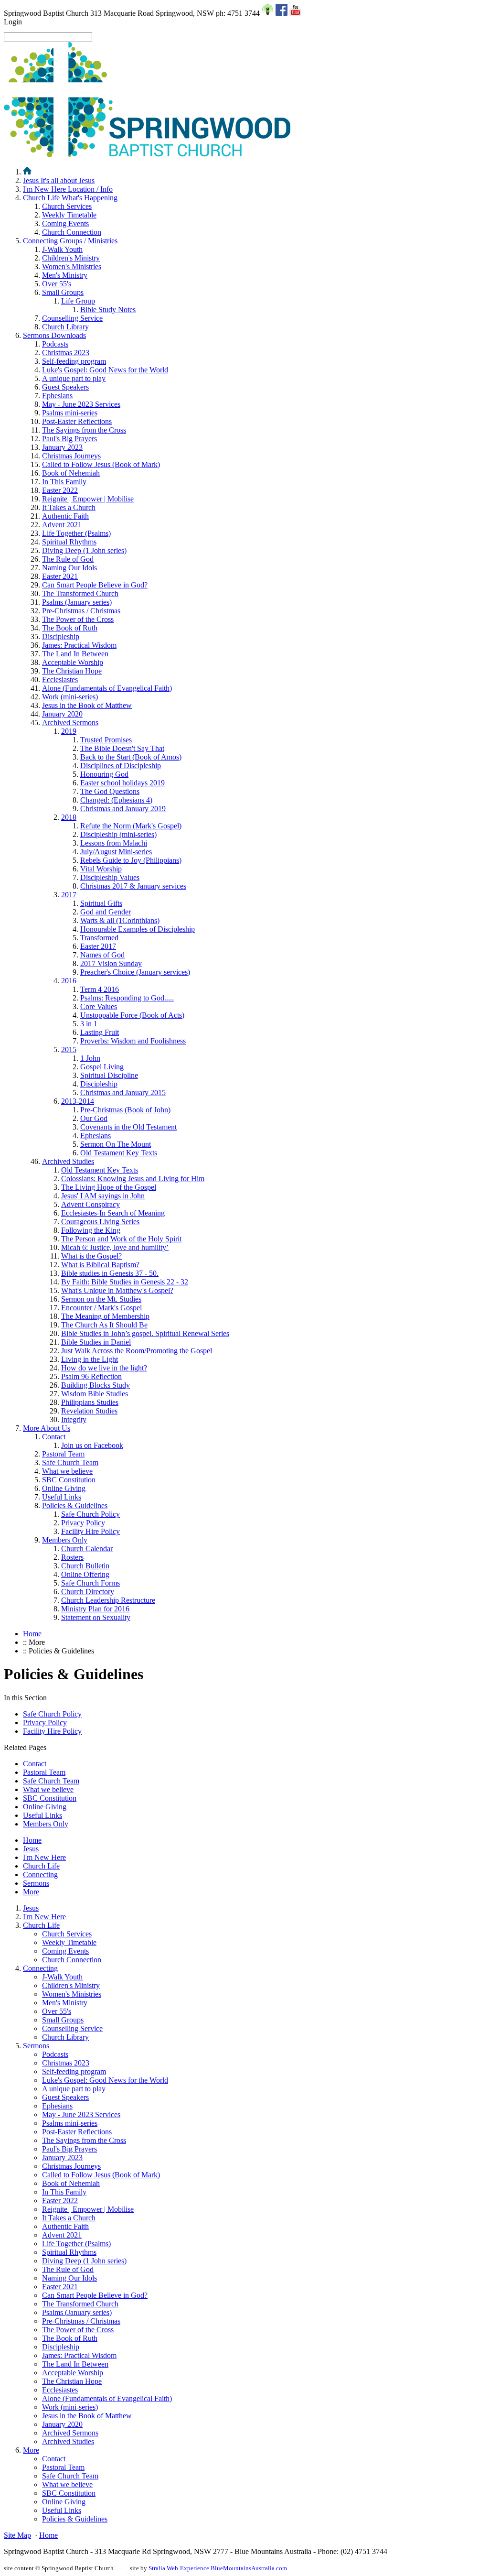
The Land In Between (75, 654)
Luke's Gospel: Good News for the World (105, 370)
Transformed (99, 938)
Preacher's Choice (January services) (135, 972)
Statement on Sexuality (96, 1617)
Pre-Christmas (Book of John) (125, 1110)
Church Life (70, 198)
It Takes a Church (69, 507)
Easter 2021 (60, 576)
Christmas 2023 (66, 353)
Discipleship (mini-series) (118, 834)
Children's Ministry (71, 258)
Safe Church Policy (90, 1514)
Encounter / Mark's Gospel (101, 1308)
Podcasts (55, 344)
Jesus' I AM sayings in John (103, 1196)
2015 (69, 1049)
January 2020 (62, 714)
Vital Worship (101, 869)
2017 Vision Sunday (111, 963)
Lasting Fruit (100, 1032)
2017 (69, 895)
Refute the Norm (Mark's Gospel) (131, 826)
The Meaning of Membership (105, 1316)
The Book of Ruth (70, 628)
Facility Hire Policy (90, 1531)
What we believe (67, 1471)
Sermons (54, 335)
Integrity (74, 1419)
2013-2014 (78, 1101)
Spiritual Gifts (101, 903)
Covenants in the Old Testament (128, 1127)
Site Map (17, 2535)
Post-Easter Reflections (77, 421)
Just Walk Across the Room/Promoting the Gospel (137, 1351)
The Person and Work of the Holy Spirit (121, 1239)
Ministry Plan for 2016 (95, 1609)
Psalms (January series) (77, 602)
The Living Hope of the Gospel (109, 1187)
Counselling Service (72, 318)
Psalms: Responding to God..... (127, 998)
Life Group (78, 301)
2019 (69, 731)
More (47, 1428)
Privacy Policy (83, 1523)
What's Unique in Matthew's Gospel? (117, 1290)
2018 (69, 817)
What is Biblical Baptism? (100, 1265)
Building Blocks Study (96, 1385)
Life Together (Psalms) (76, 533)
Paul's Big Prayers (69, 439)
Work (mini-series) (70, 697)
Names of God (102, 955)
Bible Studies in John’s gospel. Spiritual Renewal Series (145, 1333)
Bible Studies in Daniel (96, 1342)
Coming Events (65, 223)
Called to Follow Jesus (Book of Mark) (101, 464)
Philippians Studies (90, 1402)
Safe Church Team (70, 1462)
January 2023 (62, 447)
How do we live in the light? (104, 1368)
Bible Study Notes (108, 310)
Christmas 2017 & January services (133, 886)
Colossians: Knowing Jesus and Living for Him (133, 1179)
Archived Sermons (70, 723)
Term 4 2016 (100, 989)
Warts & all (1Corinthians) (120, 920)
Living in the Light (90, 1359)
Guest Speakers (65, 387)
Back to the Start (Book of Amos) (131, 757)
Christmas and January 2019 (123, 809)
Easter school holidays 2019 (122, 783)
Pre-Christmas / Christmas (81, 611)
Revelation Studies (89, 1411)
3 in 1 (89, 1024)
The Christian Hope (72, 671)
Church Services (67, 206)
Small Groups (63, 292)
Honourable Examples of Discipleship (138, 929)
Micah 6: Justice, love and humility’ (115, 1247)
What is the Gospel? (91, 1256)
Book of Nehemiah (71, 473)
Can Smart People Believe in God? (95, 585)
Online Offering (85, 1574)
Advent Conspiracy (90, 1204)
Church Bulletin (85, 1566)
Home (32, 1634)
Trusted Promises (106, 740)
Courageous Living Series (100, 1222)
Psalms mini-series (70, 413)
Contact (54, 1437)
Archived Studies (68, 1161)
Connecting (70, 241)
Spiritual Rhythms (69, 542)
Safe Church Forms (90, 1583)
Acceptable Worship (73, 662)
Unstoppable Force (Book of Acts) (132, 1015)
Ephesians (57, 396)
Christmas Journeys (71, 456)
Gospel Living (102, 1067)
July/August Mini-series (116, 852)
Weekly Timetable (69, 215)
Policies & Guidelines (75, 1505)
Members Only (65, 1540)
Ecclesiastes (60, 679)
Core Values (99, 1006)
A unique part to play (74, 378)
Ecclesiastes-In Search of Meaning (113, 1213)
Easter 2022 (60, 490)
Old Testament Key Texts (119, 1153)
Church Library (65, 327)
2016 (69, 981)
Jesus (59, 180)
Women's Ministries (72, 266)
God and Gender (106, 912)
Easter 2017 (98, 946)
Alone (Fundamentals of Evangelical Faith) (107, 688)
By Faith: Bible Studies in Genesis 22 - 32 (125, 1282)
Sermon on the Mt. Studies (101, 1299)
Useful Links (62, 1497)
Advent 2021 (62, 525)
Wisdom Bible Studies (95, 1394)
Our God (94, 1118)
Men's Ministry (65, 275)
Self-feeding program (74, 361)
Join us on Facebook (92, 1445)
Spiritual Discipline (109, 1075)
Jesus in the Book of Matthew (87, 705)
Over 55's (57, 284)
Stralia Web (163, 2568)
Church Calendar (87, 1549)
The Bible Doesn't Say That (122, 748)
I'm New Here (68, 189)
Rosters (72, 1557)
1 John (90, 1058)
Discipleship (61, 636)
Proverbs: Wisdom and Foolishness (133, 1041)
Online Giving (64, 1488)
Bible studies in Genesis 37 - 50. (110, 1273)
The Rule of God (68, 559)
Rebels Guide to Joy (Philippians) (131, 860)
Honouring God (104, 774)
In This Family (64, 482)
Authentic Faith (65, 516)
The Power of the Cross (78, 619)
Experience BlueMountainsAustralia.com (234, 2568)
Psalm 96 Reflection (91, 1376)
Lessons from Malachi (114, 843)
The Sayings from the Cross (84, 430)
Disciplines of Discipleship (121, 766)
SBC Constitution (69, 1480)
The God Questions (110, 791)
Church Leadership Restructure (108, 1600)
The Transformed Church (80, 593)
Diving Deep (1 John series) (84, 550)
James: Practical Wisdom (79, 645)
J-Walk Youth (62, 249)
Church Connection (72, 232)
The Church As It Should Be (104, 1325)
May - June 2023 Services (81, 404)
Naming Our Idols (69, 568)
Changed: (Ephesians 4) (116, 800)
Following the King (91, 1230)
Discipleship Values (110, 877)
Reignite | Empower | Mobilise (88, 499)
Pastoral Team (63, 1454)
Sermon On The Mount (116, 1144)
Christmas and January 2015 (123, 1092)
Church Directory (88, 1592)
